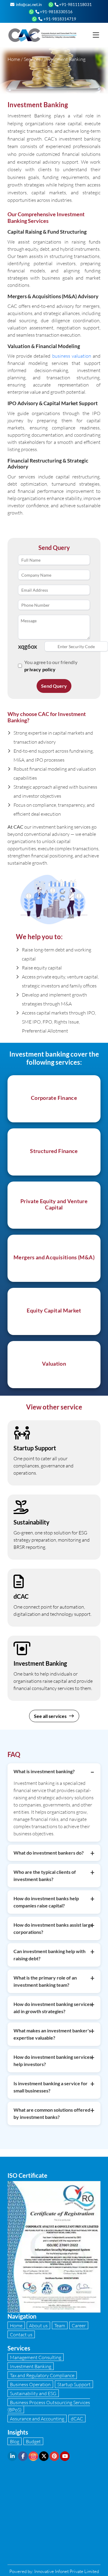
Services (32, 59)
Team (60, 2325)
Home (14, 59)
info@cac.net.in (28, 5)
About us (38, 2325)
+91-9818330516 (56, 12)
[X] (44, 2456)
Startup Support (74, 2384)
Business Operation (30, 2384)
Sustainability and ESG (33, 2393)
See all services (51, 1716)
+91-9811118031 (75, 5)
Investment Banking (31, 2366)
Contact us (21, 2334)
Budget (33, 2441)
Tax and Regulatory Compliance (42, 2375)
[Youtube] (65, 2456)
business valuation (72, 356)
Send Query (54, 686)
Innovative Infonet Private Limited (67, 2571)
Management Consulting (36, 2357)
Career (79, 2325)
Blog (15, 2441)
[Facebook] (23, 2456)
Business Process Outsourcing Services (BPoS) (49, 2406)
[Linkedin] (12, 2456)
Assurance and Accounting (37, 2418)
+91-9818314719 (59, 19)
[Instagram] (33, 2456)
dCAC (77, 2418)
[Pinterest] (54, 2456)
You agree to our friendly (51, 666)
